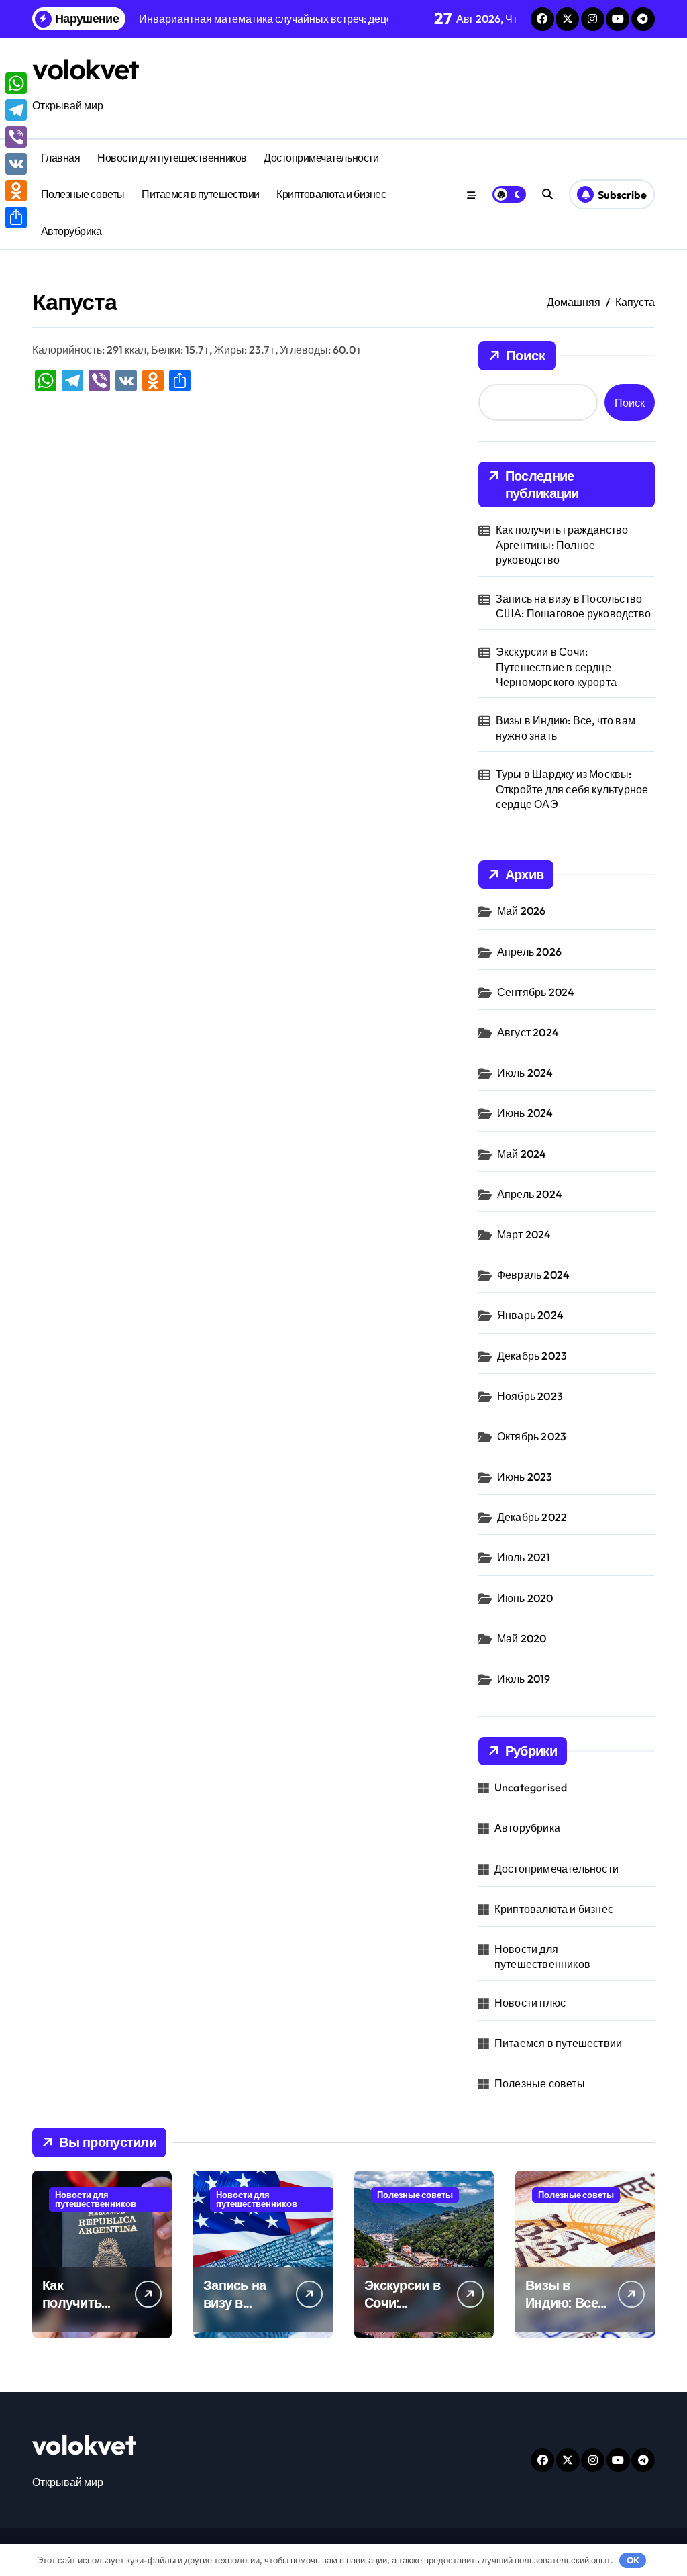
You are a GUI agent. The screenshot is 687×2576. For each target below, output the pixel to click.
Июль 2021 (524, 1557)
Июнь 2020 (525, 1598)
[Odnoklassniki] (16, 191)
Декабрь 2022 (532, 1517)
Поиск (526, 355)
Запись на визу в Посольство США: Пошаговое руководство (573, 606)
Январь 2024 (530, 1315)
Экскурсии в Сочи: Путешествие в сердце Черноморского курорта (556, 667)
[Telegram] (16, 110)
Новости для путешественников (172, 158)
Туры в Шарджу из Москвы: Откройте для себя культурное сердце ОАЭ (572, 789)
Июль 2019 (524, 1679)
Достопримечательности (321, 158)
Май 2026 (522, 911)
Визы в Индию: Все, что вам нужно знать (566, 728)
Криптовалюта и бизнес (331, 194)
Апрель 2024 (530, 1194)
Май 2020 (522, 1638)
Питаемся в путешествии (200, 194)
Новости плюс (530, 2003)
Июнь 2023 (525, 1477)
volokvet (85, 69)
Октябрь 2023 (532, 1436)
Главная (61, 158)
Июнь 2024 (525, 1113)
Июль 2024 (525, 1073)
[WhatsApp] (16, 83)
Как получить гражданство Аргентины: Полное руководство (562, 545)
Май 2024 (522, 1154)
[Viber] (16, 137)
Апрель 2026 (529, 952)
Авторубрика (71, 231)
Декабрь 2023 (532, 1356)
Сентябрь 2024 (536, 992)
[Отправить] (16, 217)
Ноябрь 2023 (530, 1396)
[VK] (16, 164)
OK (633, 2560)
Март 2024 (524, 1234)
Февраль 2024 (533, 1275)
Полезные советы (83, 194)
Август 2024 (528, 1032)
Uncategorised (531, 1787)
